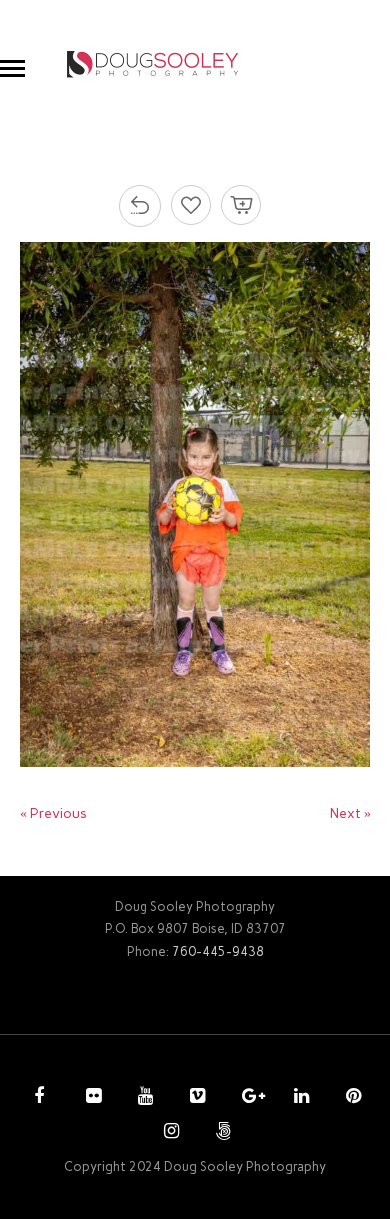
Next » (350, 813)
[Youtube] (143, 1098)
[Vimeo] (195, 1098)
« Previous (53, 813)
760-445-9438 (218, 951)
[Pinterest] (351, 1098)
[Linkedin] (299, 1098)
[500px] (221, 1133)
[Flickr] (91, 1098)
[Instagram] (169, 1133)
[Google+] (247, 1098)
